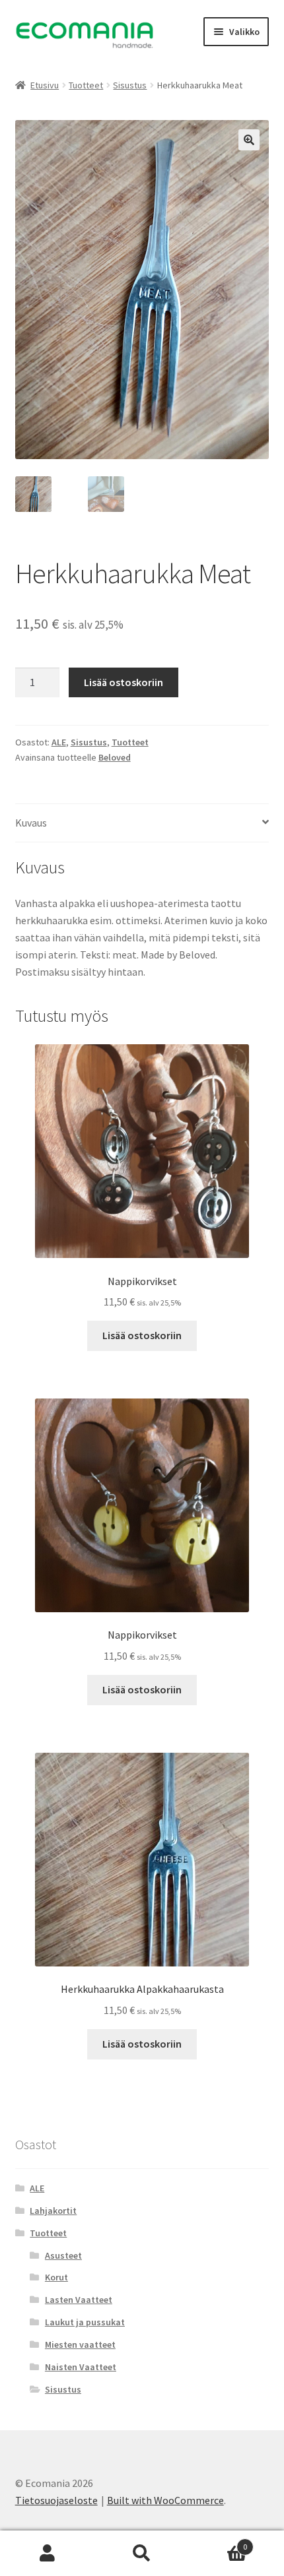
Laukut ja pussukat (85, 2322)
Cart (219, 2542)
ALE (59, 742)
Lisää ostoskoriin (124, 682)
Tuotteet (86, 85)
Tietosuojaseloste (56, 2500)
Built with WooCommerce (165, 2500)
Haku (142, 2554)
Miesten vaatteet (80, 2344)
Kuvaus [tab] (31, 823)
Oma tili (47, 2554)
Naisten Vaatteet (81, 2367)
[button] (249, 140)
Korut (56, 2277)
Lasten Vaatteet (79, 2300)
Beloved (115, 757)
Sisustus (130, 85)
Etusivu (45, 85)
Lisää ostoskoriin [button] (142, 1335)
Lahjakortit (53, 2211)
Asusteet (63, 2255)
